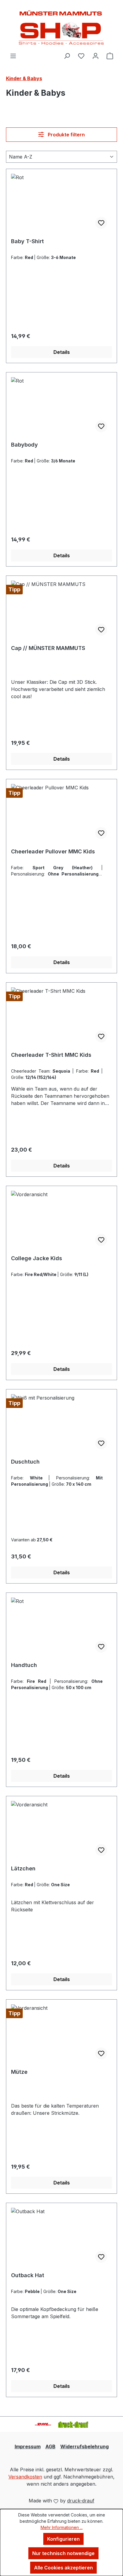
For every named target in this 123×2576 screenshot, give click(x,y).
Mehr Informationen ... (62, 2527)
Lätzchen (23, 1868)
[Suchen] (67, 56)
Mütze (19, 2072)
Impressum (28, 2446)
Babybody (24, 445)
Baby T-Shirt (27, 241)
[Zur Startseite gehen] (61, 26)
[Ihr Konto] (96, 56)
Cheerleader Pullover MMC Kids (53, 851)
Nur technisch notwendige (63, 2553)
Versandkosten (25, 2477)
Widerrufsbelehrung (84, 2446)
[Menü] (13, 56)
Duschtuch (25, 1462)
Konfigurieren (63, 2539)
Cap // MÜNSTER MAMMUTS (48, 648)
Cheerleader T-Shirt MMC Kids (51, 1055)
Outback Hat (28, 2275)
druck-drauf (81, 2501)
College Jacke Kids (37, 1258)
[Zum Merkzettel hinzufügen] (101, 223)
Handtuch (24, 1665)
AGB (50, 2446)
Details (62, 352)
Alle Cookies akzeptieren (63, 2568)
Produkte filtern (66, 135)
